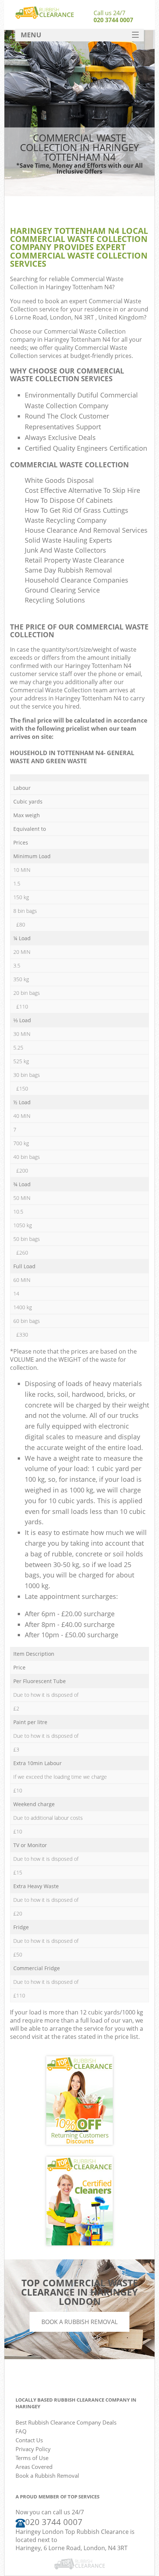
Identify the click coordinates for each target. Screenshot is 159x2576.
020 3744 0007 (113, 20)
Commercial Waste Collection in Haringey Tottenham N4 (67, 283)
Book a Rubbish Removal (79, 2322)
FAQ (21, 2431)
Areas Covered (34, 2467)
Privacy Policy (33, 2449)
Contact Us (29, 2440)
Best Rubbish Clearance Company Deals (66, 2422)
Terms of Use (32, 2458)
